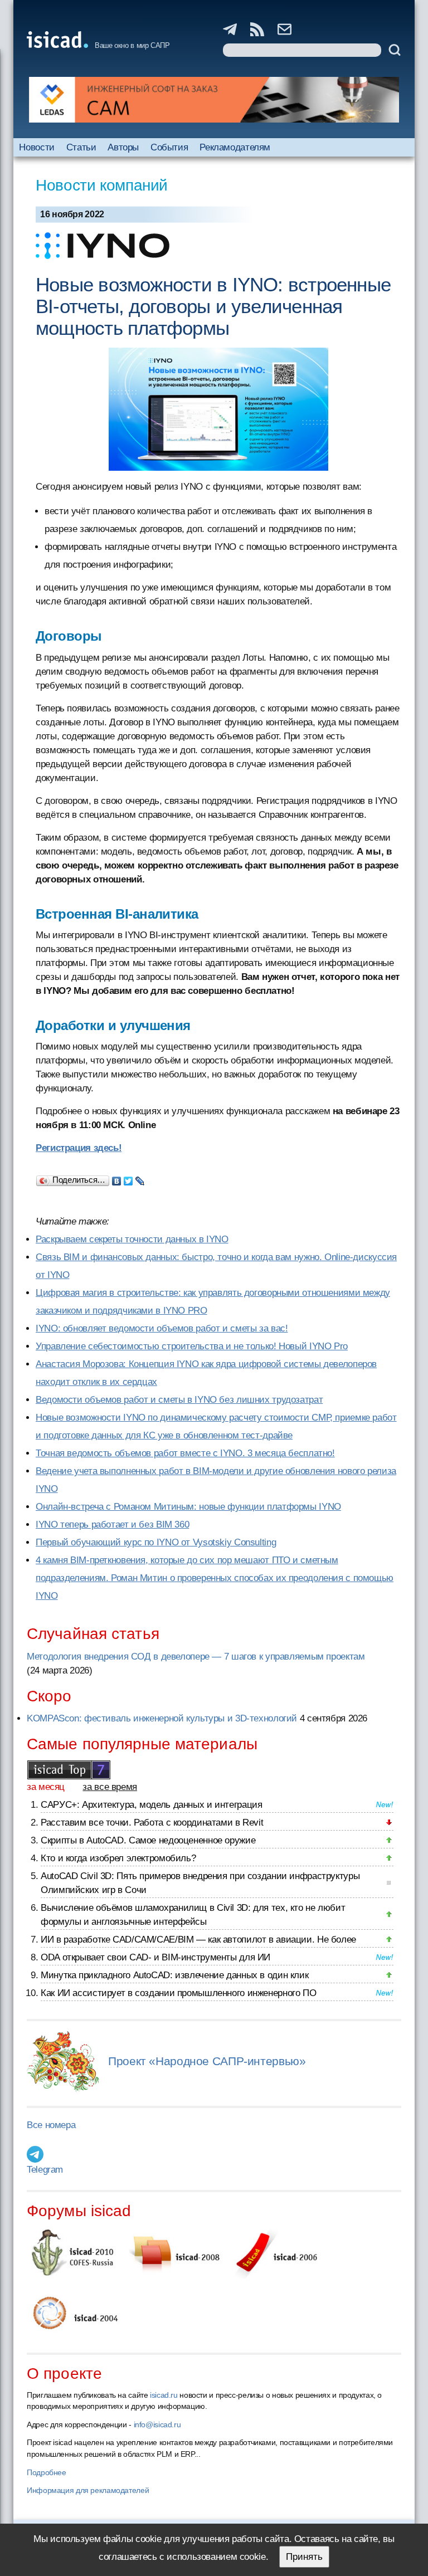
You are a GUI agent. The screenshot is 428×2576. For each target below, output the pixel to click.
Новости (37, 147)
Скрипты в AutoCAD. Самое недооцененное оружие (148, 1840)
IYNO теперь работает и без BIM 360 (112, 1524)
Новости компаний (102, 185)
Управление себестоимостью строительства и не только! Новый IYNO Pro (192, 1346)
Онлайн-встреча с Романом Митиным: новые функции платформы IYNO (188, 1507)
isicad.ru (164, 2395)
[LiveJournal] (140, 1178)
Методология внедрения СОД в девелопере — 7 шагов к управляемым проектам (196, 1657)
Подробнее (47, 2472)
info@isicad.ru (157, 2424)
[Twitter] (128, 1178)
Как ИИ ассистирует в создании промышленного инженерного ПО (178, 1993)
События (169, 147)
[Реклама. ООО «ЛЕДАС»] (214, 100)
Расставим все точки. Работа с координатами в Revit (152, 1823)
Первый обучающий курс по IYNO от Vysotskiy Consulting (156, 1542)
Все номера (51, 2125)
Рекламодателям (235, 147)
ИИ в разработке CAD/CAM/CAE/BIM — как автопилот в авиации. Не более (198, 1940)
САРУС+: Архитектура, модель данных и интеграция (151, 1805)
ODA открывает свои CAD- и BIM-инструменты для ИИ (155, 1957)
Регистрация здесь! (79, 1148)
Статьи (81, 147)
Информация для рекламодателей (88, 2490)
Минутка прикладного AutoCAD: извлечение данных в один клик (174, 1975)
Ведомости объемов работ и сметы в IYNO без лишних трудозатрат (179, 1400)
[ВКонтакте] (117, 1178)
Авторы (123, 147)
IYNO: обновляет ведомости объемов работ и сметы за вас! (162, 1328)
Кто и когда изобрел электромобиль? (118, 1858)
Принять (304, 2557)
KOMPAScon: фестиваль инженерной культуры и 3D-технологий (162, 1718)
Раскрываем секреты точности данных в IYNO (132, 1239)
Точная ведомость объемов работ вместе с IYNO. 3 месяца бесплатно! (185, 1453)
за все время (110, 1787)
